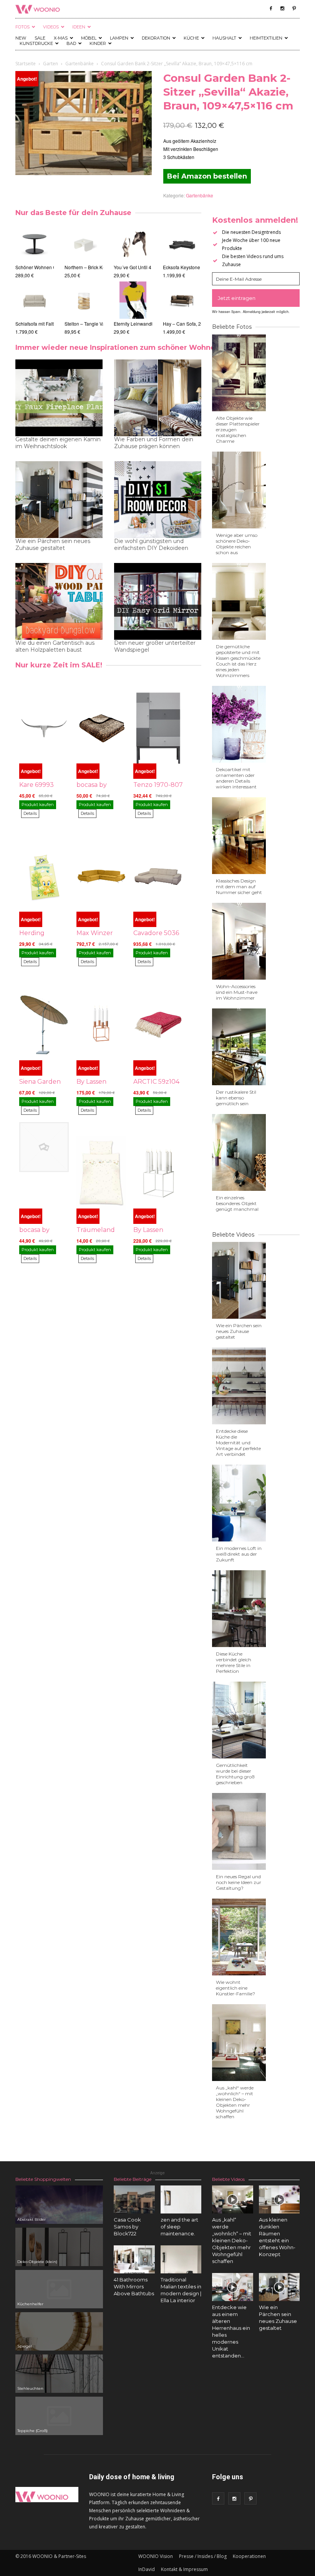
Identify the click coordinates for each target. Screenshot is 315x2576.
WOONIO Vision (156, 2556)
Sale (40, 38)
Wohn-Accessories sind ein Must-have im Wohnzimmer (237, 992)
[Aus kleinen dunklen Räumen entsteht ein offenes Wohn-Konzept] (279, 2199)
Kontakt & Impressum (184, 2569)
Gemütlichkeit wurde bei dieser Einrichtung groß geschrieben (235, 1774)
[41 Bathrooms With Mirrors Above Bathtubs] (134, 2259)
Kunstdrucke (36, 43)
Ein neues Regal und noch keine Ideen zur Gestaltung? (239, 1882)
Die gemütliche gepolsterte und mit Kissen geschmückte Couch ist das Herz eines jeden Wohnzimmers (238, 661)
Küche (191, 38)
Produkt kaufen (38, 805)
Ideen (79, 27)
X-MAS (61, 38)
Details (30, 813)
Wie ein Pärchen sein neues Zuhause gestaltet (53, 545)
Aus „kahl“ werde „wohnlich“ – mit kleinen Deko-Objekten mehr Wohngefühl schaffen (235, 2102)
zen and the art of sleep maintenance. (179, 2227)
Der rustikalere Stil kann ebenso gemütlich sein (236, 1098)
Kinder (98, 43)
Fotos (22, 27)
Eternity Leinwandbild (136, 324)
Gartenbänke (80, 64)
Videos (51, 27)
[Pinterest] (294, 8)
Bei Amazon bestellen (207, 176)
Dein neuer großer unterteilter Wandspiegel (155, 646)
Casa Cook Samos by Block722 (127, 2227)
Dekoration (156, 38)
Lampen (119, 38)
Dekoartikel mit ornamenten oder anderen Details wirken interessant (236, 778)
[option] (35, 280)
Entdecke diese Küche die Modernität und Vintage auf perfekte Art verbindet (238, 1443)
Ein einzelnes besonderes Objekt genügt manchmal (237, 1203)
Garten (51, 64)
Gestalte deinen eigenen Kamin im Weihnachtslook (58, 443)
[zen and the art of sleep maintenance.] (181, 2199)
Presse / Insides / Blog (203, 2556)
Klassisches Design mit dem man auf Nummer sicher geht (239, 887)
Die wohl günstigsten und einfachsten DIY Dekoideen (151, 545)
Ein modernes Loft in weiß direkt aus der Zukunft (239, 1554)
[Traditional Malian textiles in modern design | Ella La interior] (181, 2259)
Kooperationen (249, 2556)
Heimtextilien (266, 38)
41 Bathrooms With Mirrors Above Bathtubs (134, 2286)
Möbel (89, 38)
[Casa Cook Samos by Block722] (134, 2199)
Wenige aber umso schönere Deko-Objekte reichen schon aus (237, 544)
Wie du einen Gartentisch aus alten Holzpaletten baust (55, 646)
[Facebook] (271, 8)
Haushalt (224, 38)
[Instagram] (282, 8)
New (21, 38)
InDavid (147, 2569)
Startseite (26, 64)
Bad (71, 43)
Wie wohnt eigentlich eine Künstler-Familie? (235, 1988)
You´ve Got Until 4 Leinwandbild (147, 267)
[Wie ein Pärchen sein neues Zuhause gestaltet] (279, 2287)
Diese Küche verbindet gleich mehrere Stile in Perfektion (234, 1662)
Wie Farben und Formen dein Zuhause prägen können (154, 443)
